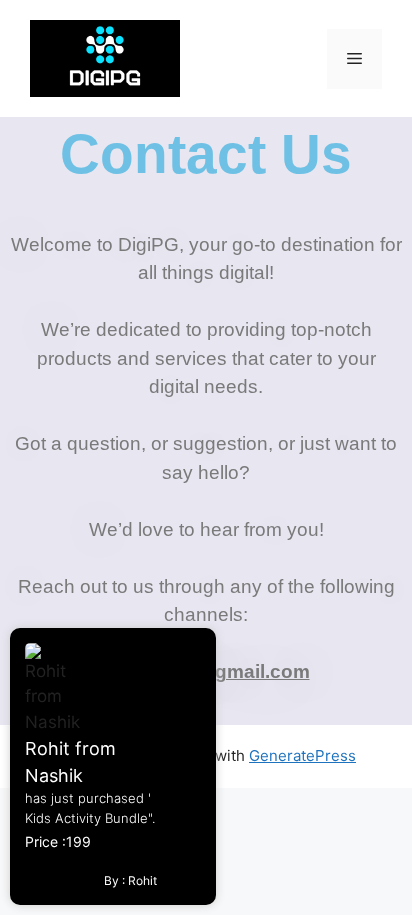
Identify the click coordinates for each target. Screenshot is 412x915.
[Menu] (354, 59)
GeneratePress (302, 755)
